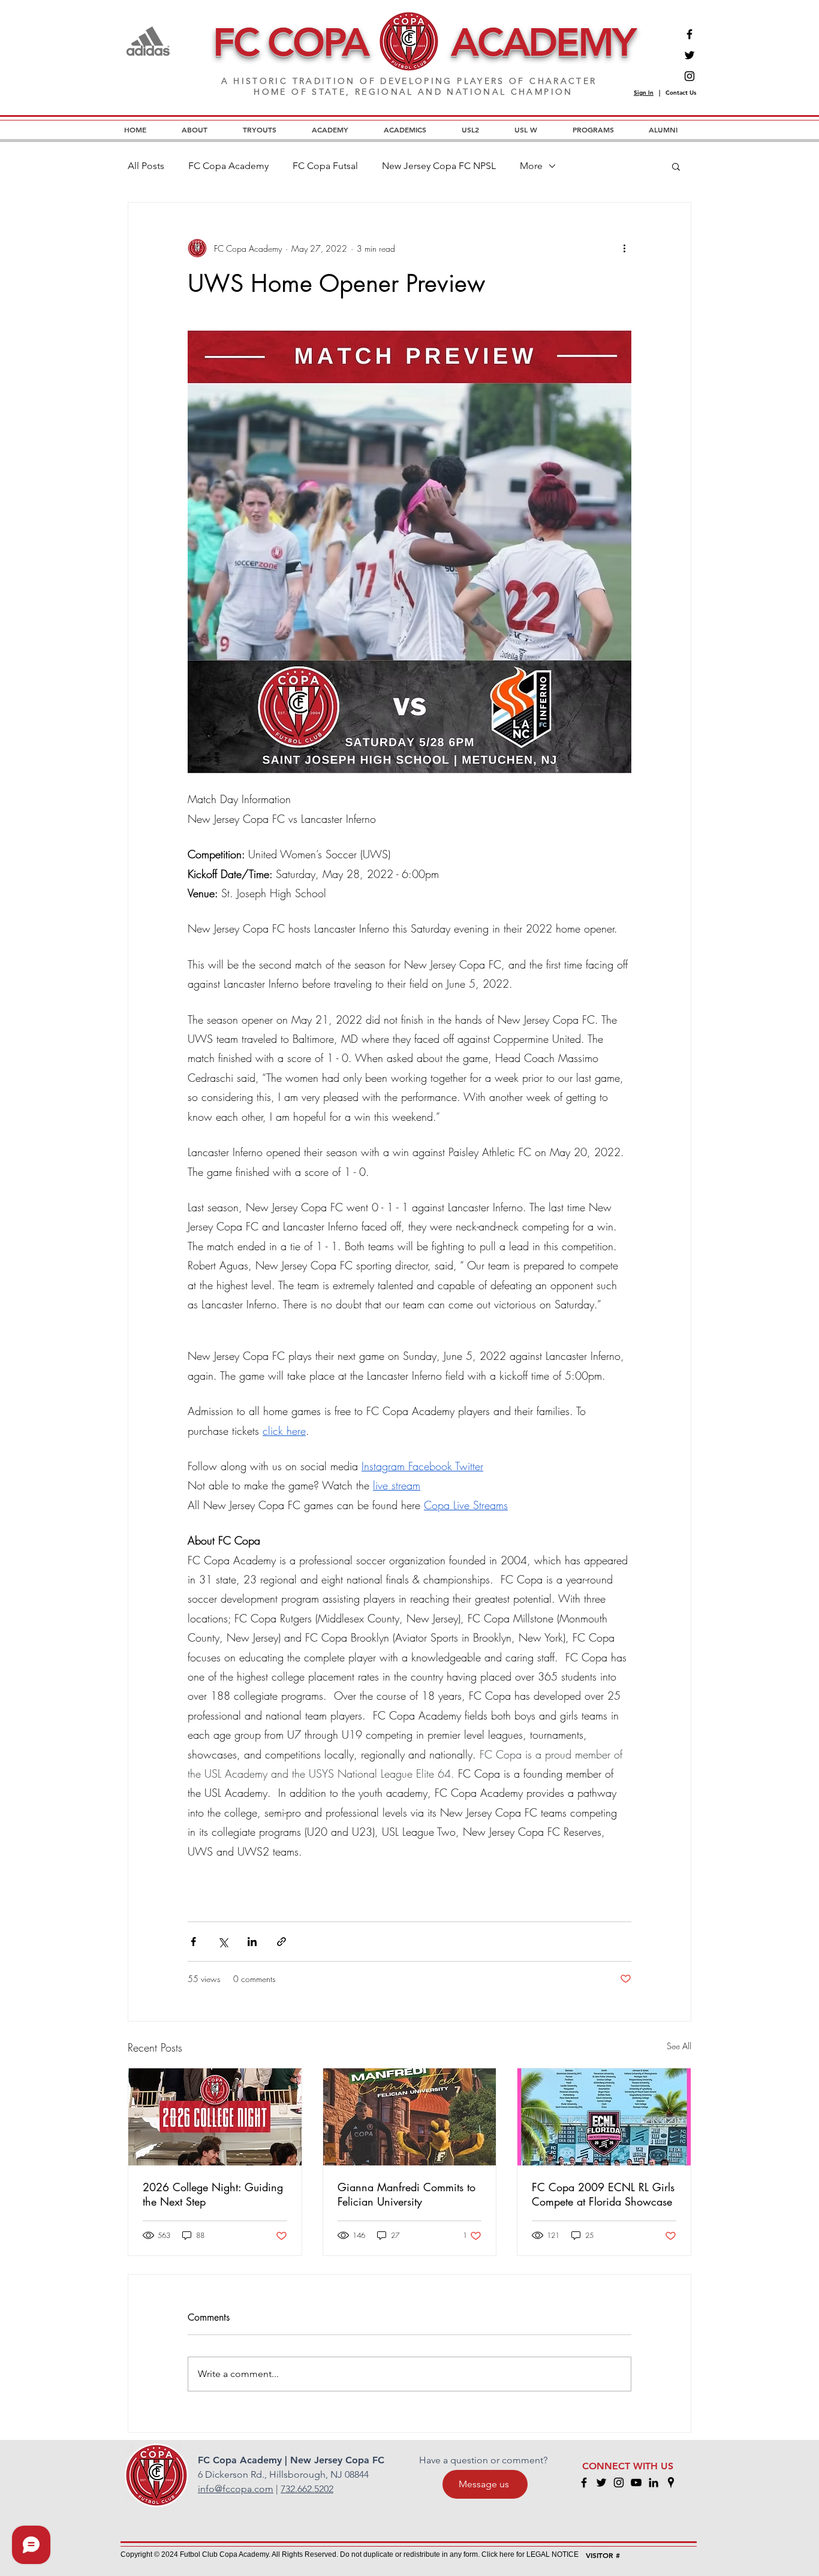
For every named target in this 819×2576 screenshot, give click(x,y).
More (531, 166)
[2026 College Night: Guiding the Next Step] (215, 2117)
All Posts (146, 166)
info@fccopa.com (236, 2489)
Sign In (644, 93)
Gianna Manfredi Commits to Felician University (407, 2194)
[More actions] (624, 248)
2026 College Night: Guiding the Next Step (213, 2194)
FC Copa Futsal (325, 166)
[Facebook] (689, 34)
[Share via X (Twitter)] (223, 1942)
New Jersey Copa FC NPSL (439, 166)
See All (679, 2046)
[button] (676, 166)
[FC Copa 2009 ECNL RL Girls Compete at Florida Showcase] (604, 2117)
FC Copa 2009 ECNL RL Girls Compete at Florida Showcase (603, 2194)
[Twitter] (689, 55)
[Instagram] (689, 76)
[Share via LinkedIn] (252, 1942)
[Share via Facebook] (193, 1942)
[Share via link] (281, 1942)
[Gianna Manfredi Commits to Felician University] (410, 2117)
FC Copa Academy (228, 166)
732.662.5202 (307, 2489)
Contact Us (681, 93)
